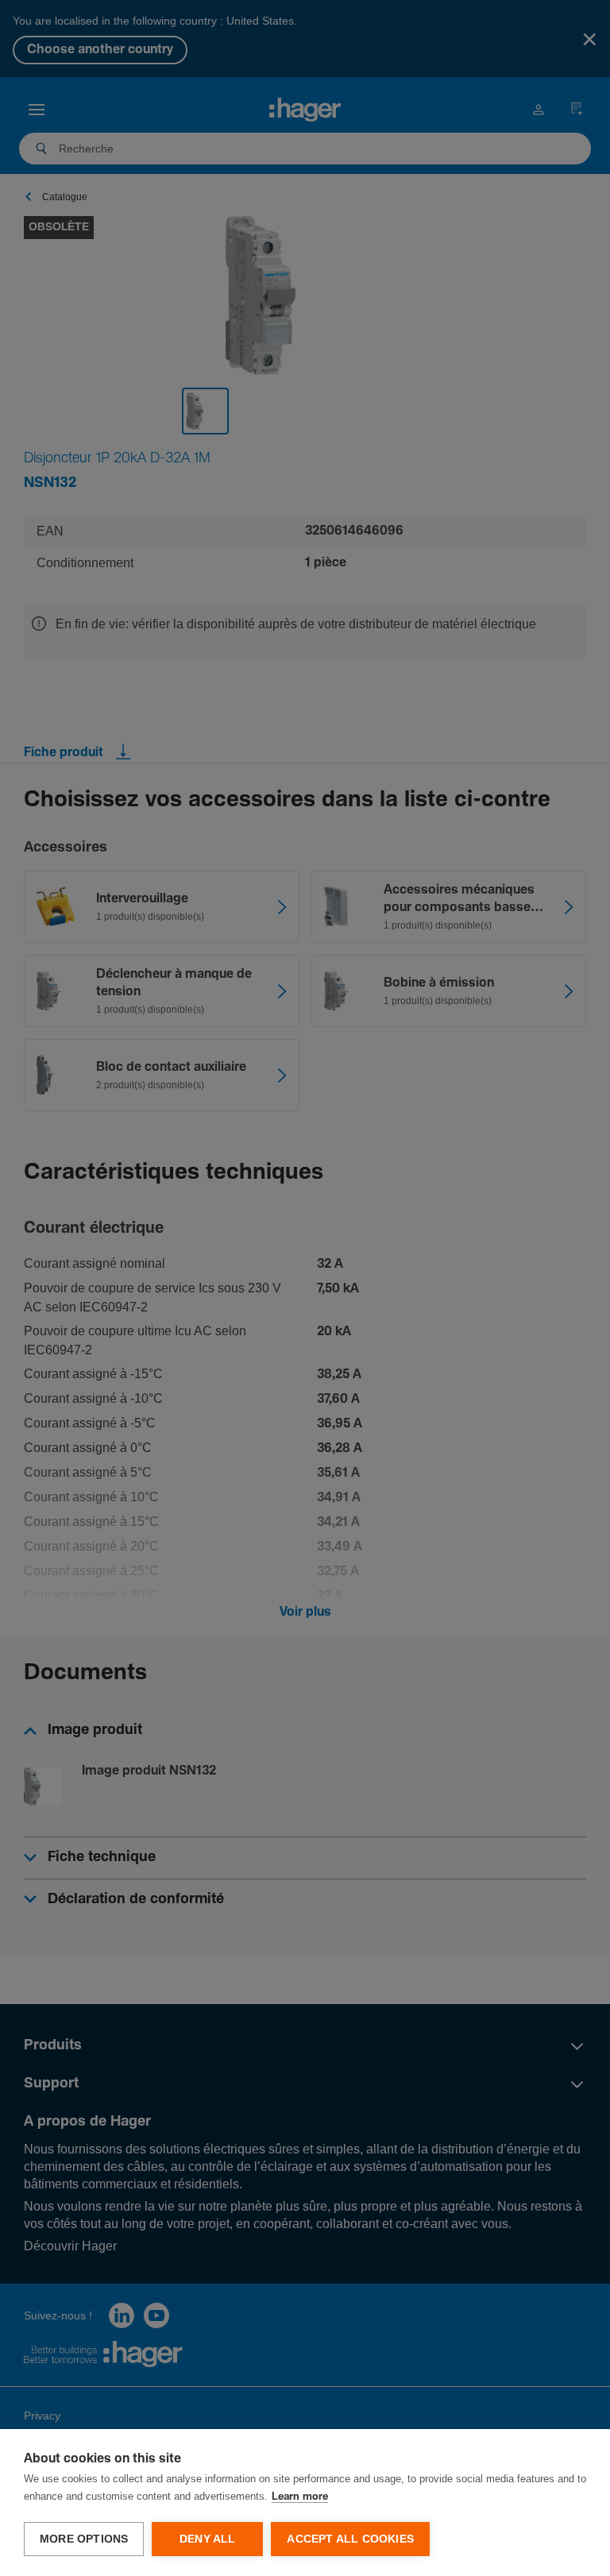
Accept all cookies (350, 2539)
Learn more (300, 2497)
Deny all (208, 2539)
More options (84, 2539)
